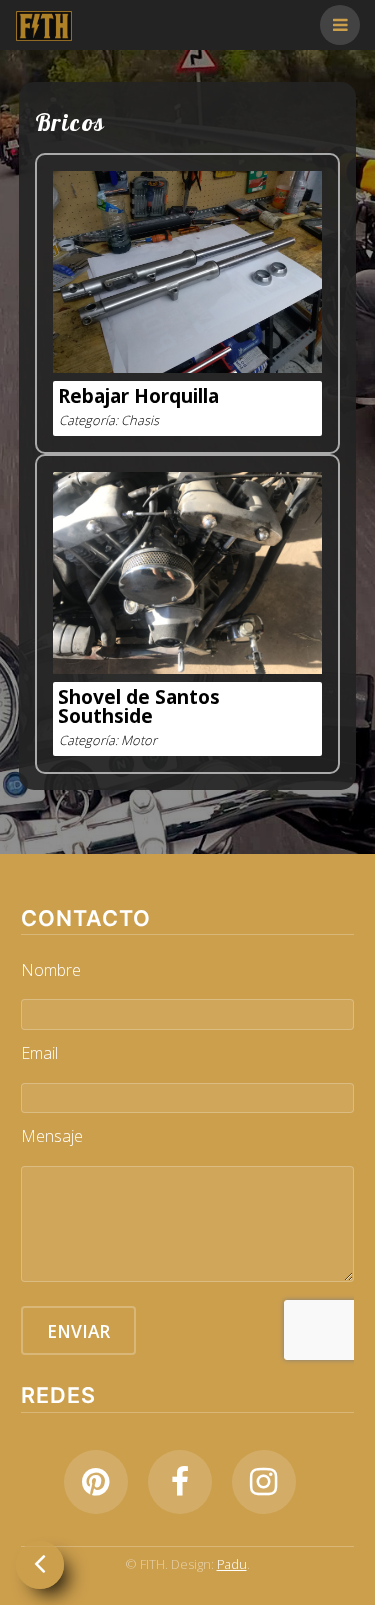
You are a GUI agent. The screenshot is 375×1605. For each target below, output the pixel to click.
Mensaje (52, 1136)
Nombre (51, 970)
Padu (232, 1564)
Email (39, 1053)
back (40, 1565)
